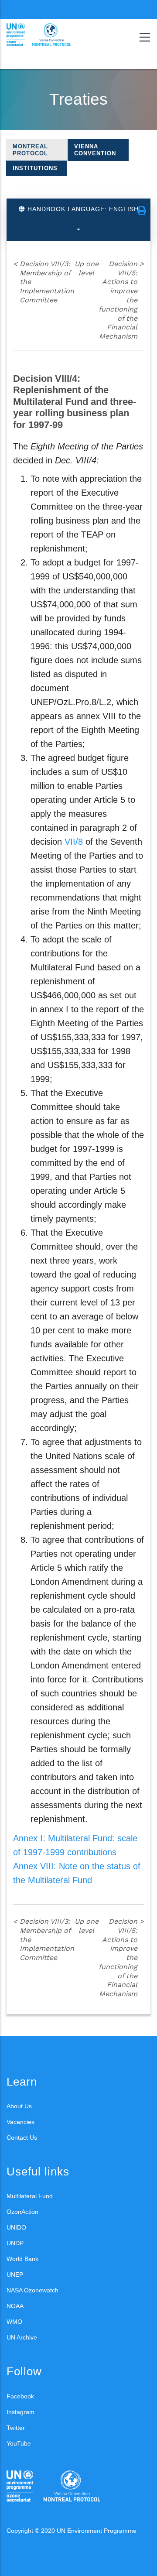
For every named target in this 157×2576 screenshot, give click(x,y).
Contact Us (22, 2138)
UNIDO (16, 2227)
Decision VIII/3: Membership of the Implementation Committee (44, 282)
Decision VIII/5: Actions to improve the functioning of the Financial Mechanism (121, 300)
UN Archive (22, 2337)
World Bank (22, 2259)
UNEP (15, 2275)
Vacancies (20, 2122)
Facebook (20, 2396)
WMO (14, 2322)
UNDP (15, 2243)
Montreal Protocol (30, 150)
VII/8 (74, 842)
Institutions (35, 168)
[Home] (46, 35)
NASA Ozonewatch (32, 2290)
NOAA (15, 2306)
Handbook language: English (82, 209)
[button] (142, 211)
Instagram (20, 2412)
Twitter (16, 2428)
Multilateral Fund (30, 2196)
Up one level (87, 268)
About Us (19, 2106)
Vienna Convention (95, 150)
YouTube (19, 2443)
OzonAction (22, 2212)
